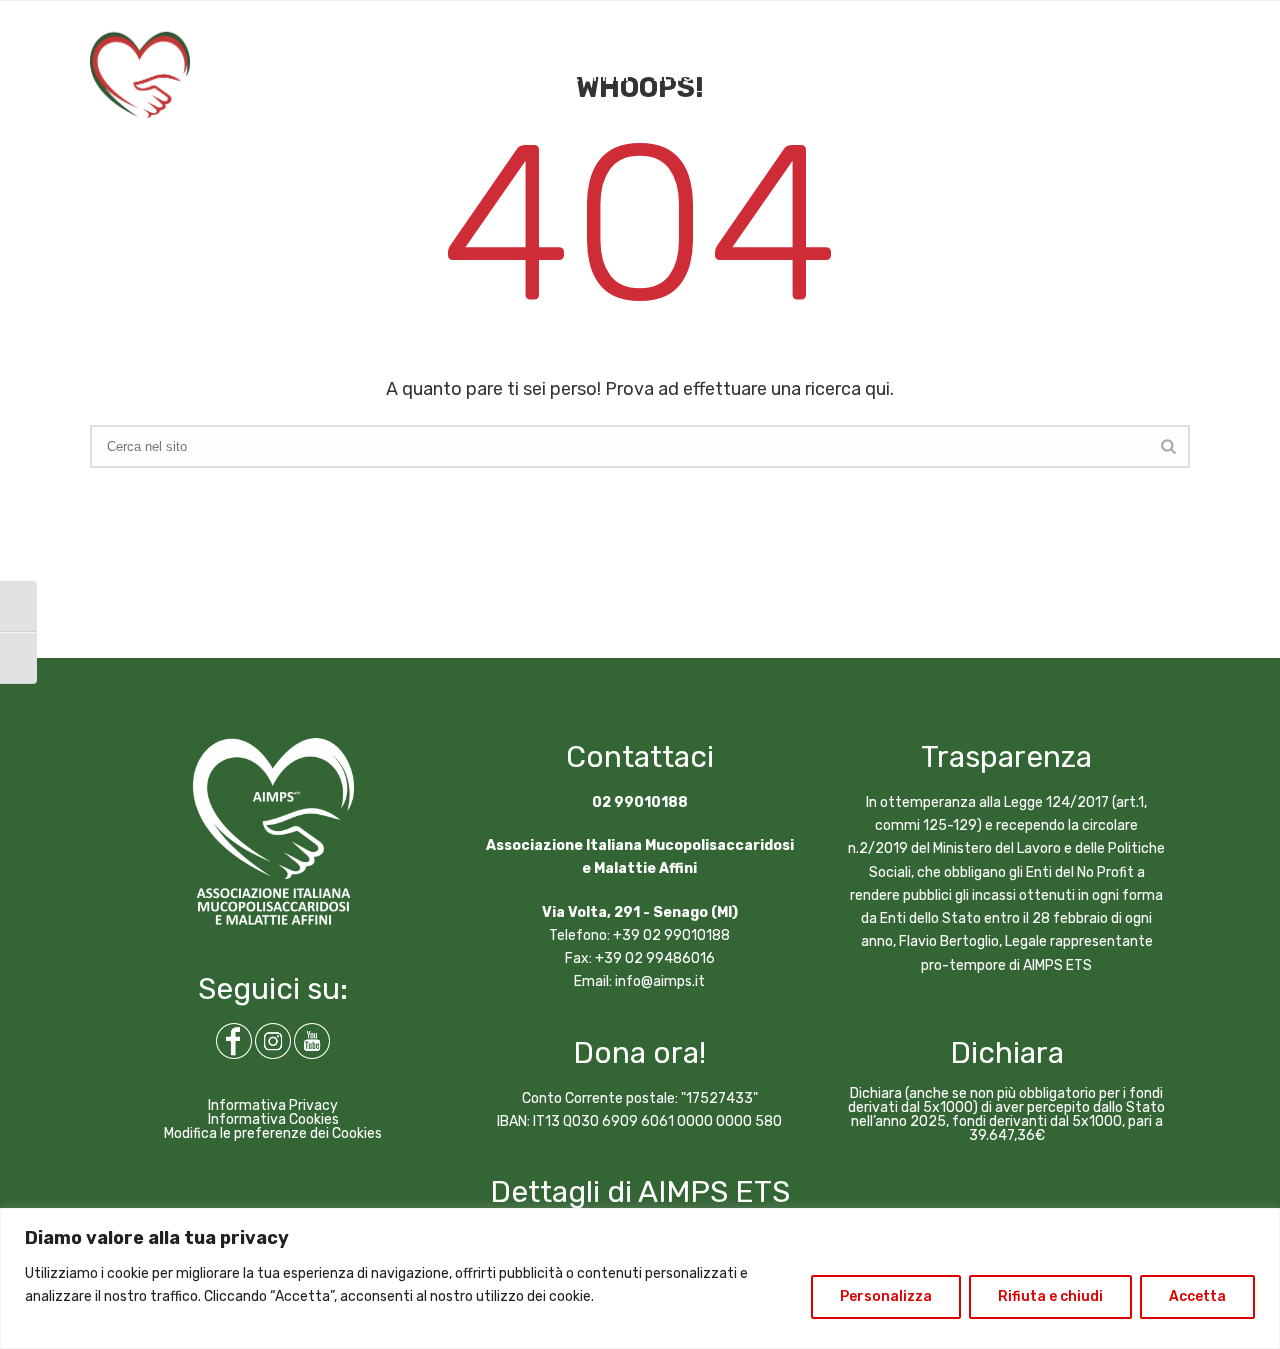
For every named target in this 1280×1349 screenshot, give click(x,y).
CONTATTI (934, 76)
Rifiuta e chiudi (1050, 1296)
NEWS (672, 76)
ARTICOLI (749, 76)
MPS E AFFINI (584, 76)
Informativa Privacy (273, 1105)
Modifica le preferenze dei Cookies (273, 1133)
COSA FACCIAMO (323, 76)
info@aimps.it (660, 981)
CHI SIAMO (206, 76)
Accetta (1197, 1296)
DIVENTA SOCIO (1144, 76)
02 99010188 (640, 802)
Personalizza (886, 1296)
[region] (640, 1278)
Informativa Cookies (273, 1119)
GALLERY (840, 76)
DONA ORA (1030, 76)
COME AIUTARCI (460, 76)
